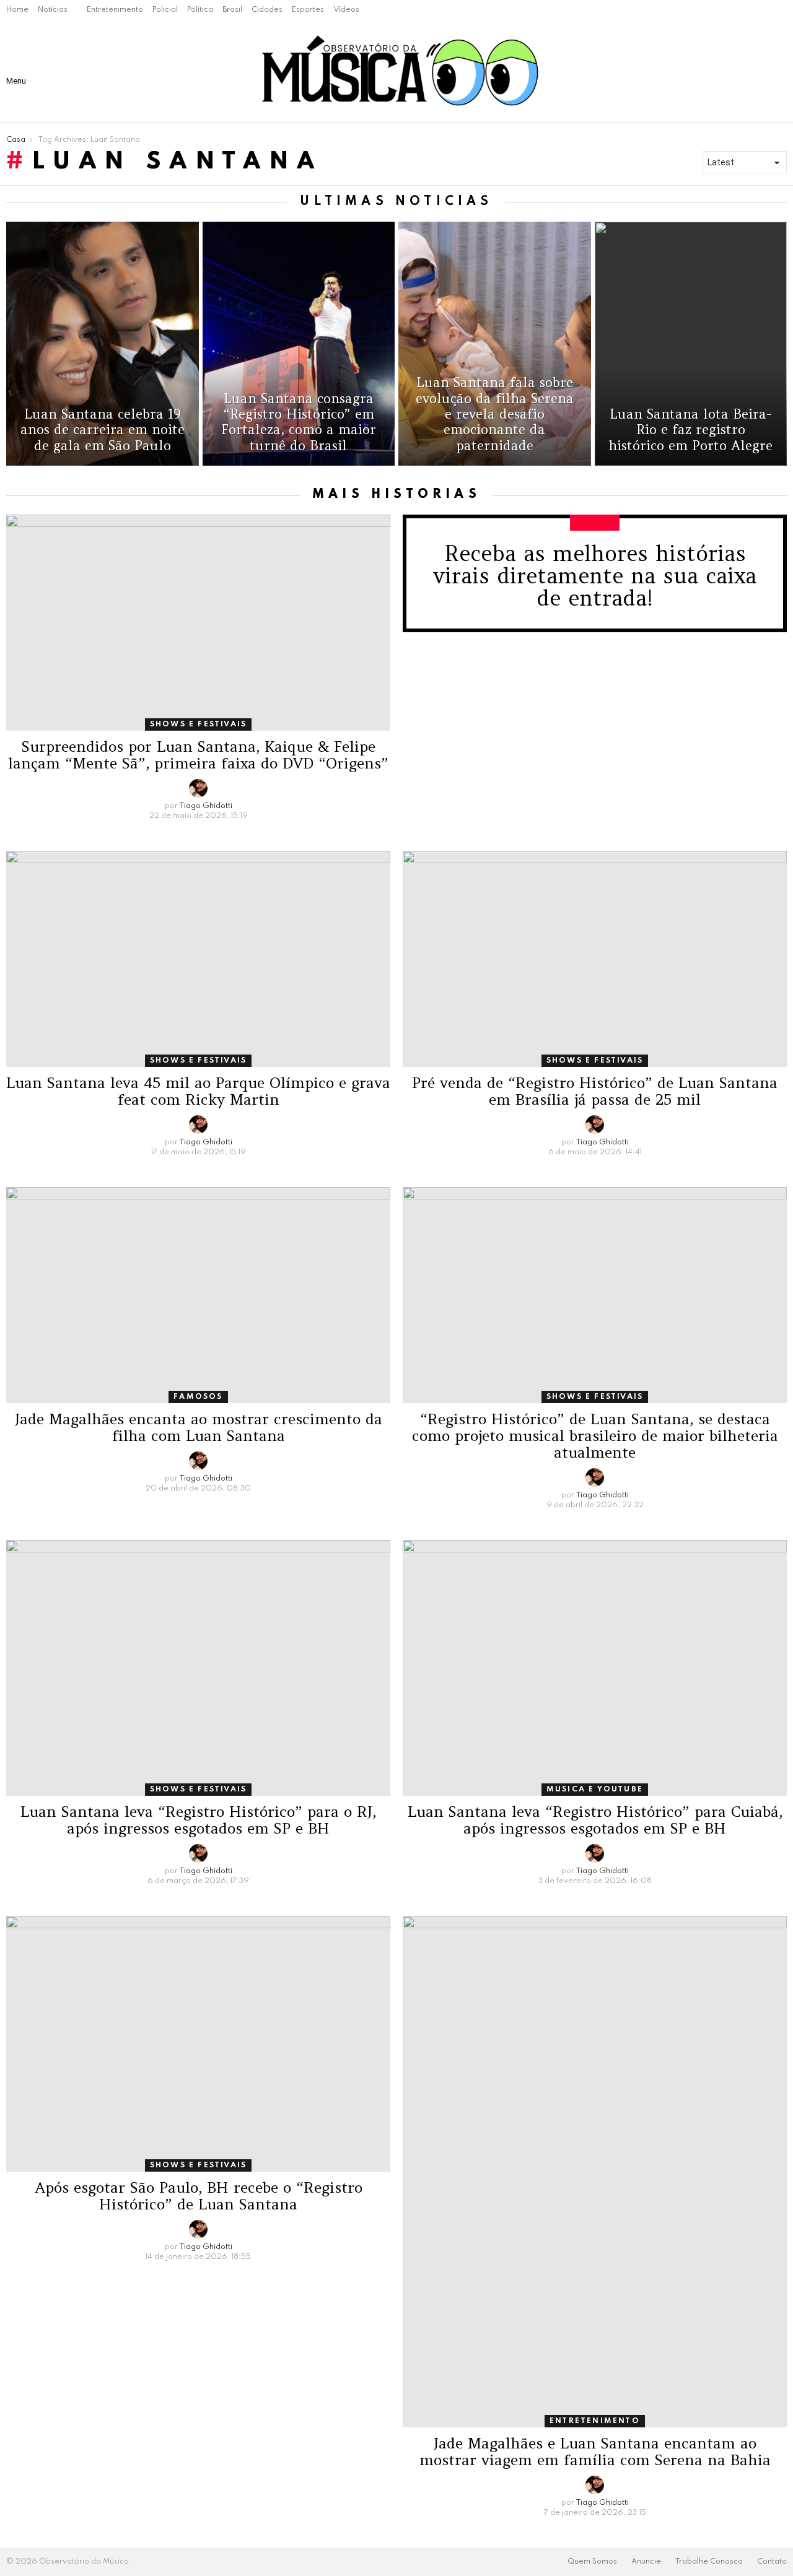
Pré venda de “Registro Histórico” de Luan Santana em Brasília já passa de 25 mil (595, 1091)
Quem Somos (592, 2562)
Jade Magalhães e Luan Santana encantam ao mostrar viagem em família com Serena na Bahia (595, 2452)
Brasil (232, 10)
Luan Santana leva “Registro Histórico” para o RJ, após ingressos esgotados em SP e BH (198, 1820)
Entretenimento (115, 10)
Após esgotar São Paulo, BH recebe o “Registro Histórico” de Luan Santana (199, 2196)
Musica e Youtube (595, 1790)
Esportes (308, 10)
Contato (772, 2562)
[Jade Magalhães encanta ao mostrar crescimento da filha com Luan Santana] (198, 1295)
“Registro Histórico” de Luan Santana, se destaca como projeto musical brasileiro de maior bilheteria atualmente (595, 1436)
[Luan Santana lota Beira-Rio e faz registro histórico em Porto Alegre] (691, 344)
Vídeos (346, 10)
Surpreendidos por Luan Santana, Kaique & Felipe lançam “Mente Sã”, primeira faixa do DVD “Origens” (198, 755)
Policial (165, 10)
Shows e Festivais (198, 724)
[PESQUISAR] (751, 71)
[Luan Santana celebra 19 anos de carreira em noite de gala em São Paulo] (103, 344)
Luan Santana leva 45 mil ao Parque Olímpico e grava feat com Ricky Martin (198, 1091)
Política (200, 10)
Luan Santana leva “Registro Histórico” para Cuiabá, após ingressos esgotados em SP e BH (595, 1820)
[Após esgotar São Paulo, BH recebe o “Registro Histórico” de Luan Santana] (198, 2044)
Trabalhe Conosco (709, 2562)
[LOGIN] (777, 71)
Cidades (267, 10)
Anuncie (646, 2562)
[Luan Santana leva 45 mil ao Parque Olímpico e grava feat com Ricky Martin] (198, 959)
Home (17, 10)
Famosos (198, 1397)
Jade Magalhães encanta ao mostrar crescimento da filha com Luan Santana (199, 1427)
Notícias (53, 10)
